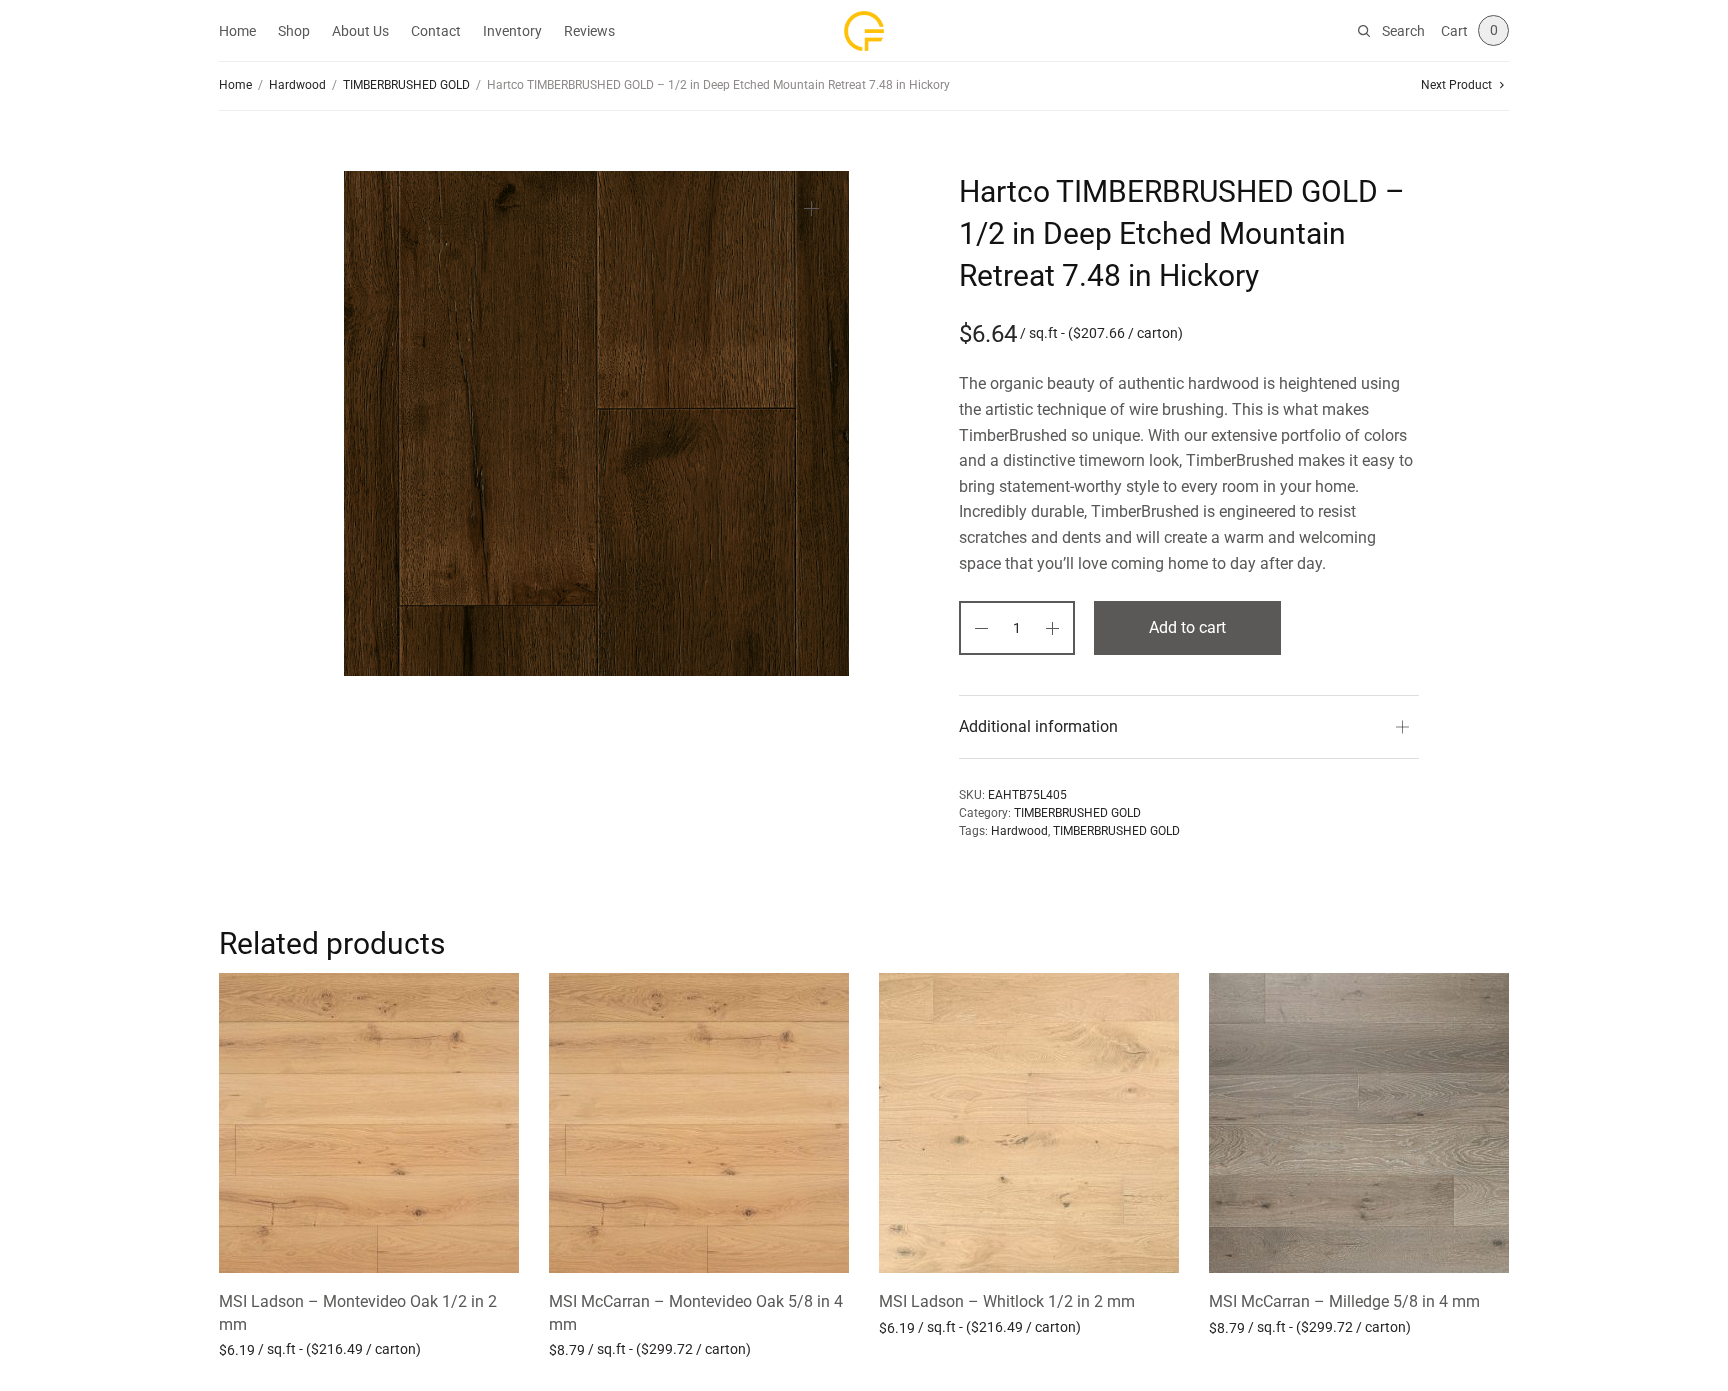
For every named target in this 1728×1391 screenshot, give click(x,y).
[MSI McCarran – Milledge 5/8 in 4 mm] (1359, 1123)
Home (237, 31)
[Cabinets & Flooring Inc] (864, 31)
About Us (360, 31)
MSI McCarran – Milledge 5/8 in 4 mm (1344, 1301)
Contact (436, 31)
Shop (294, 31)
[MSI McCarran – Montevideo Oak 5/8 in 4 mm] (699, 1123)
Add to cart (1187, 627)
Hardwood (297, 85)
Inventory (512, 31)
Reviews (589, 31)
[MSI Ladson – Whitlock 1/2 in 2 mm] (1029, 1123)
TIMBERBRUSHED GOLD (406, 85)
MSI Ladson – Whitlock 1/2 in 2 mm (1007, 1301)
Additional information (1038, 726)
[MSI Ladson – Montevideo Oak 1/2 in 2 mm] (369, 1123)
